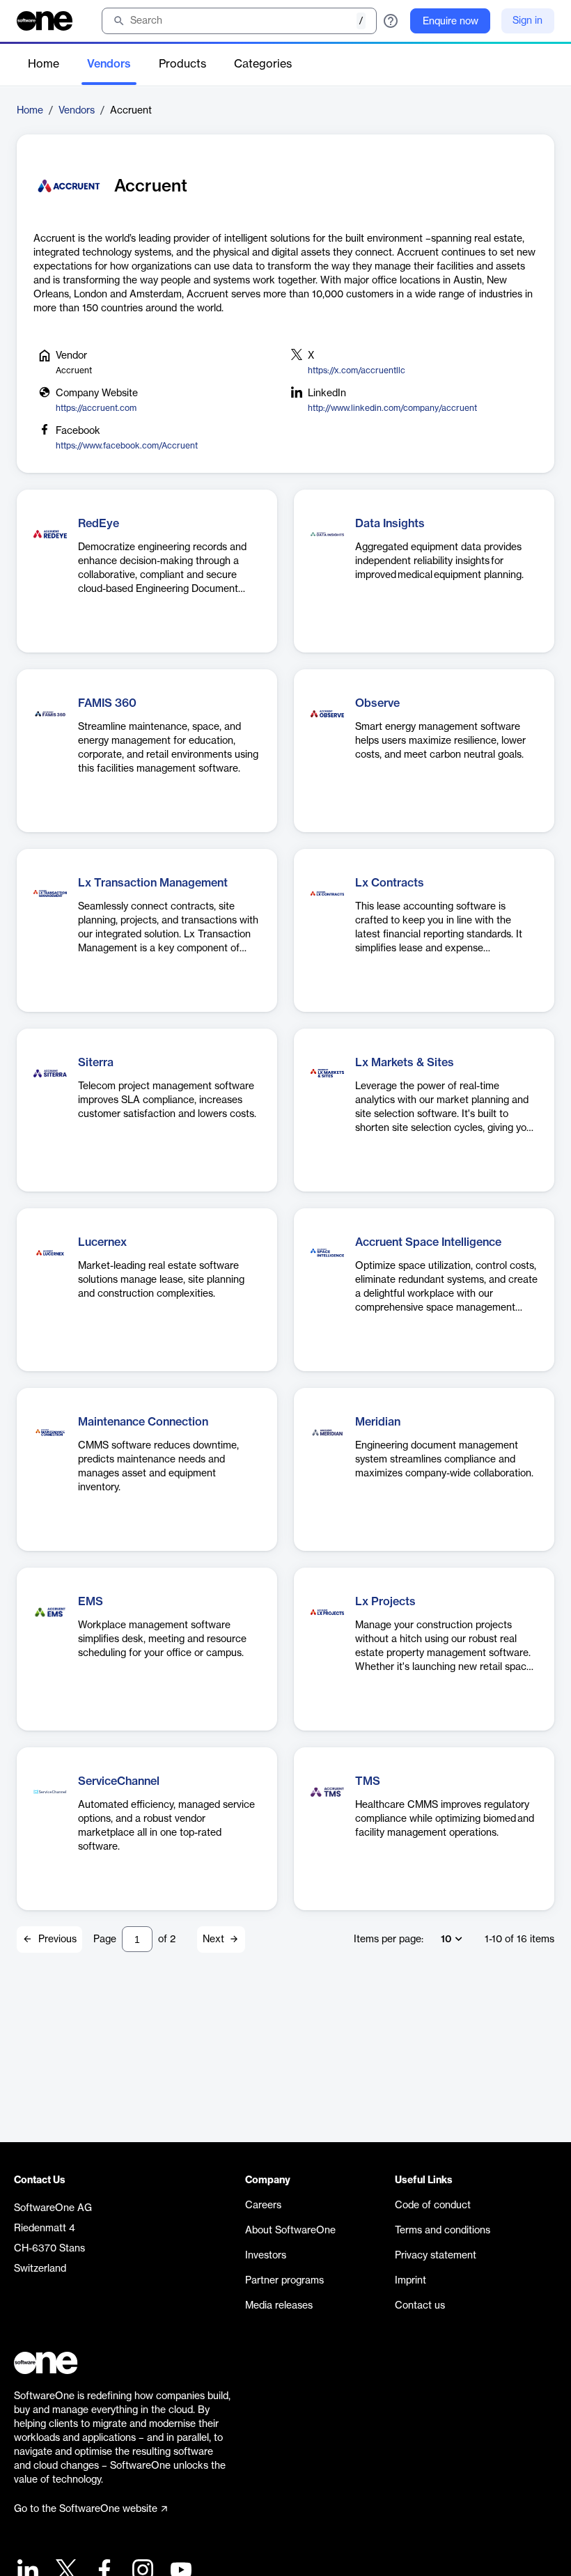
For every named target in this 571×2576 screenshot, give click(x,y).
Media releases (279, 2306)
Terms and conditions (443, 2231)
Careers (263, 2206)
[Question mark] (391, 21)
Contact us (420, 2306)
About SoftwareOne (290, 2231)
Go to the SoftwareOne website (86, 2509)
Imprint (410, 2281)
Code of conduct (433, 2206)
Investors (266, 2256)
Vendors (109, 64)
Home (44, 64)
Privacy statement (436, 2256)
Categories (263, 64)
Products (182, 64)
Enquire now (451, 22)
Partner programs (284, 2281)
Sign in (527, 21)
